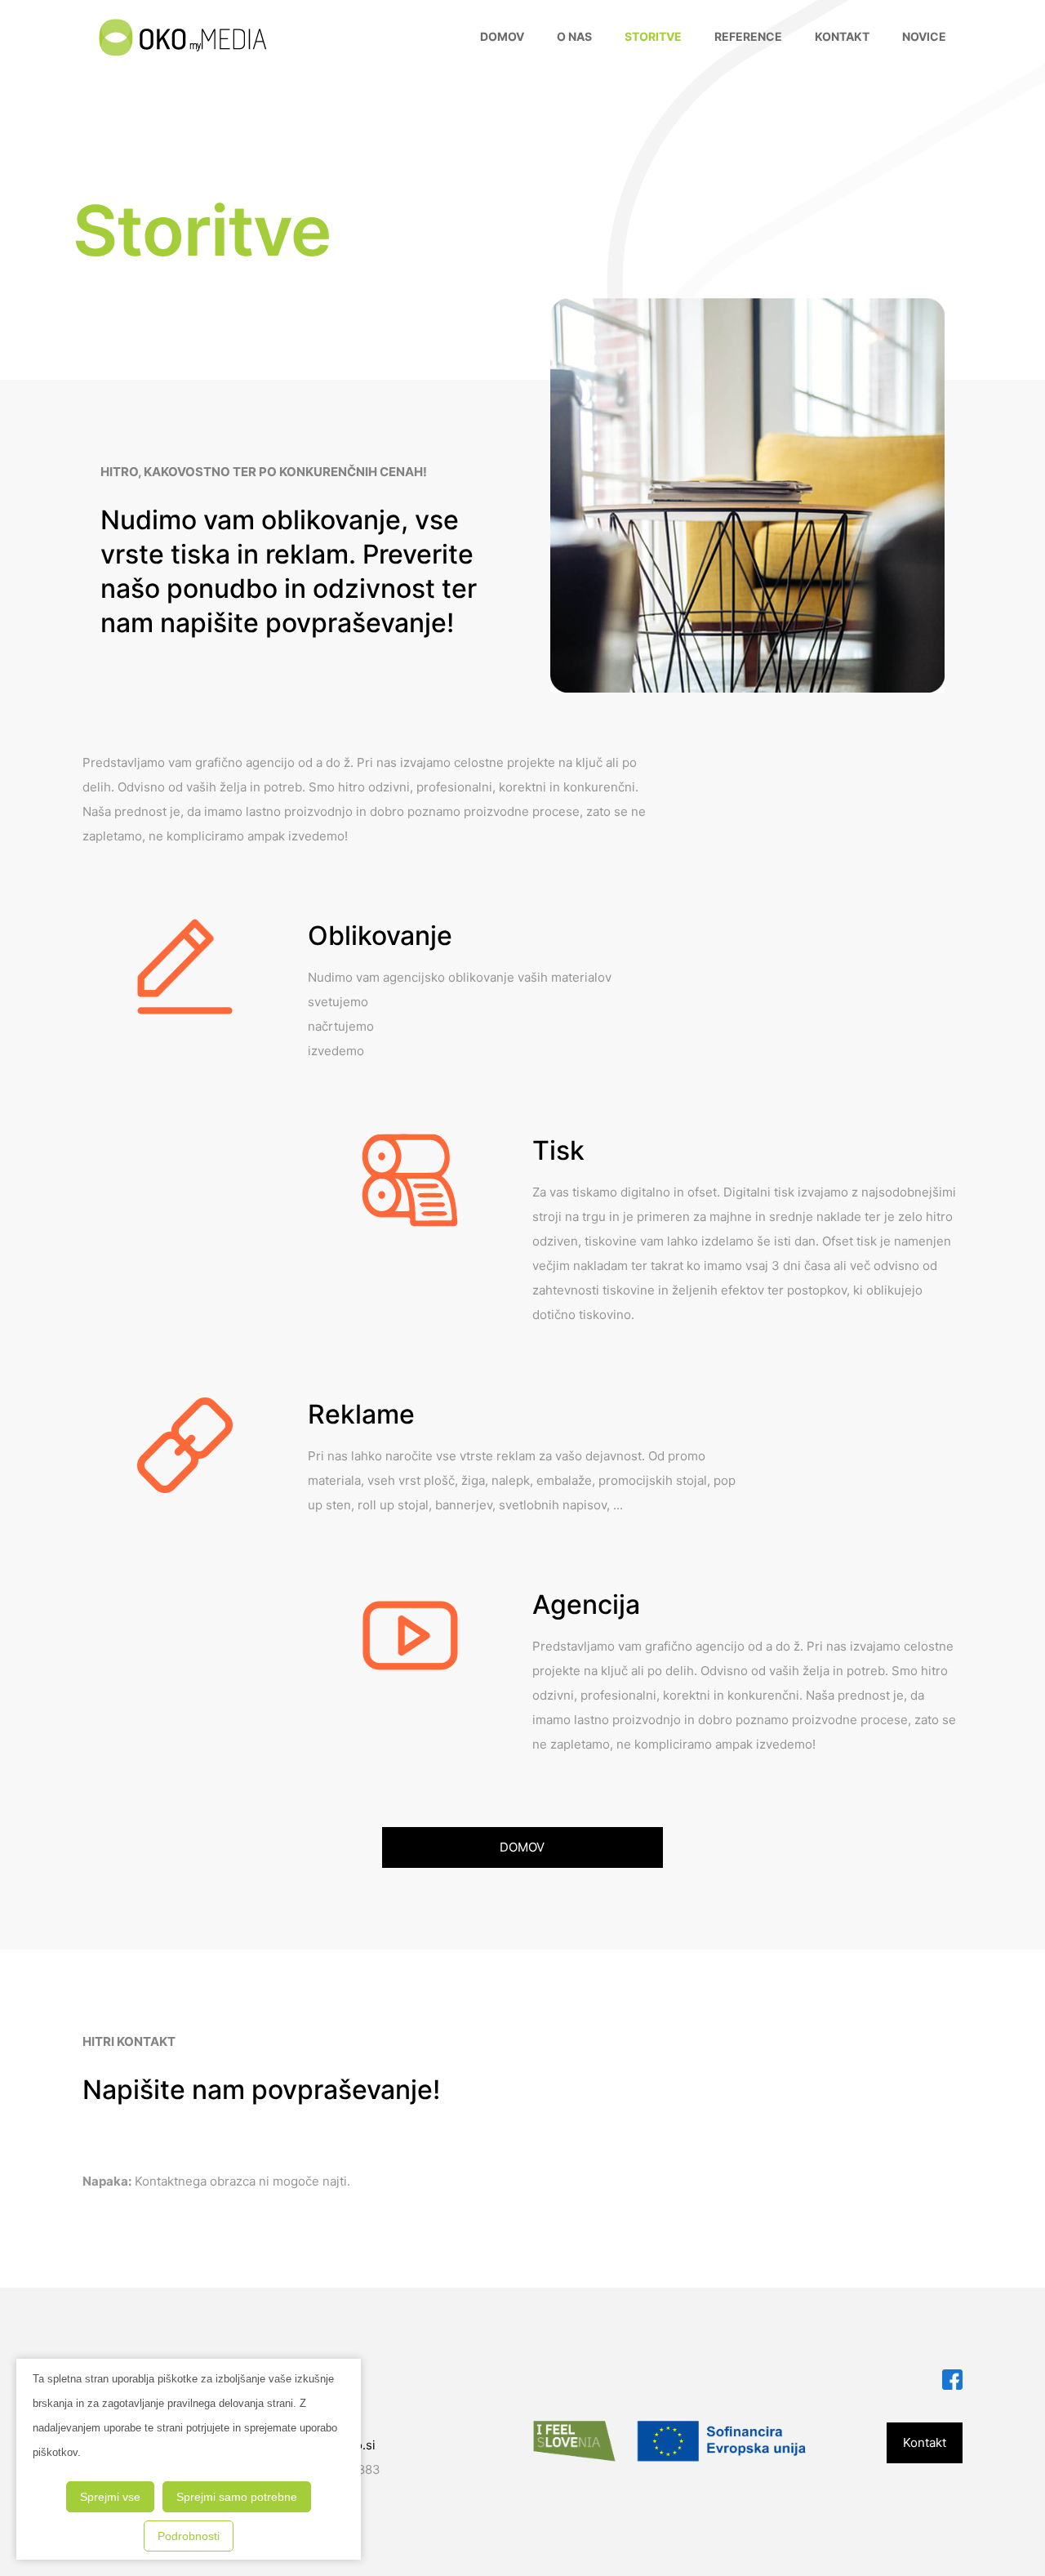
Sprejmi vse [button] (110, 2497)
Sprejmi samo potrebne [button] (237, 2497)
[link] (952, 2380)
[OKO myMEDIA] (182, 37)
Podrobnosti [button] (189, 2536)
